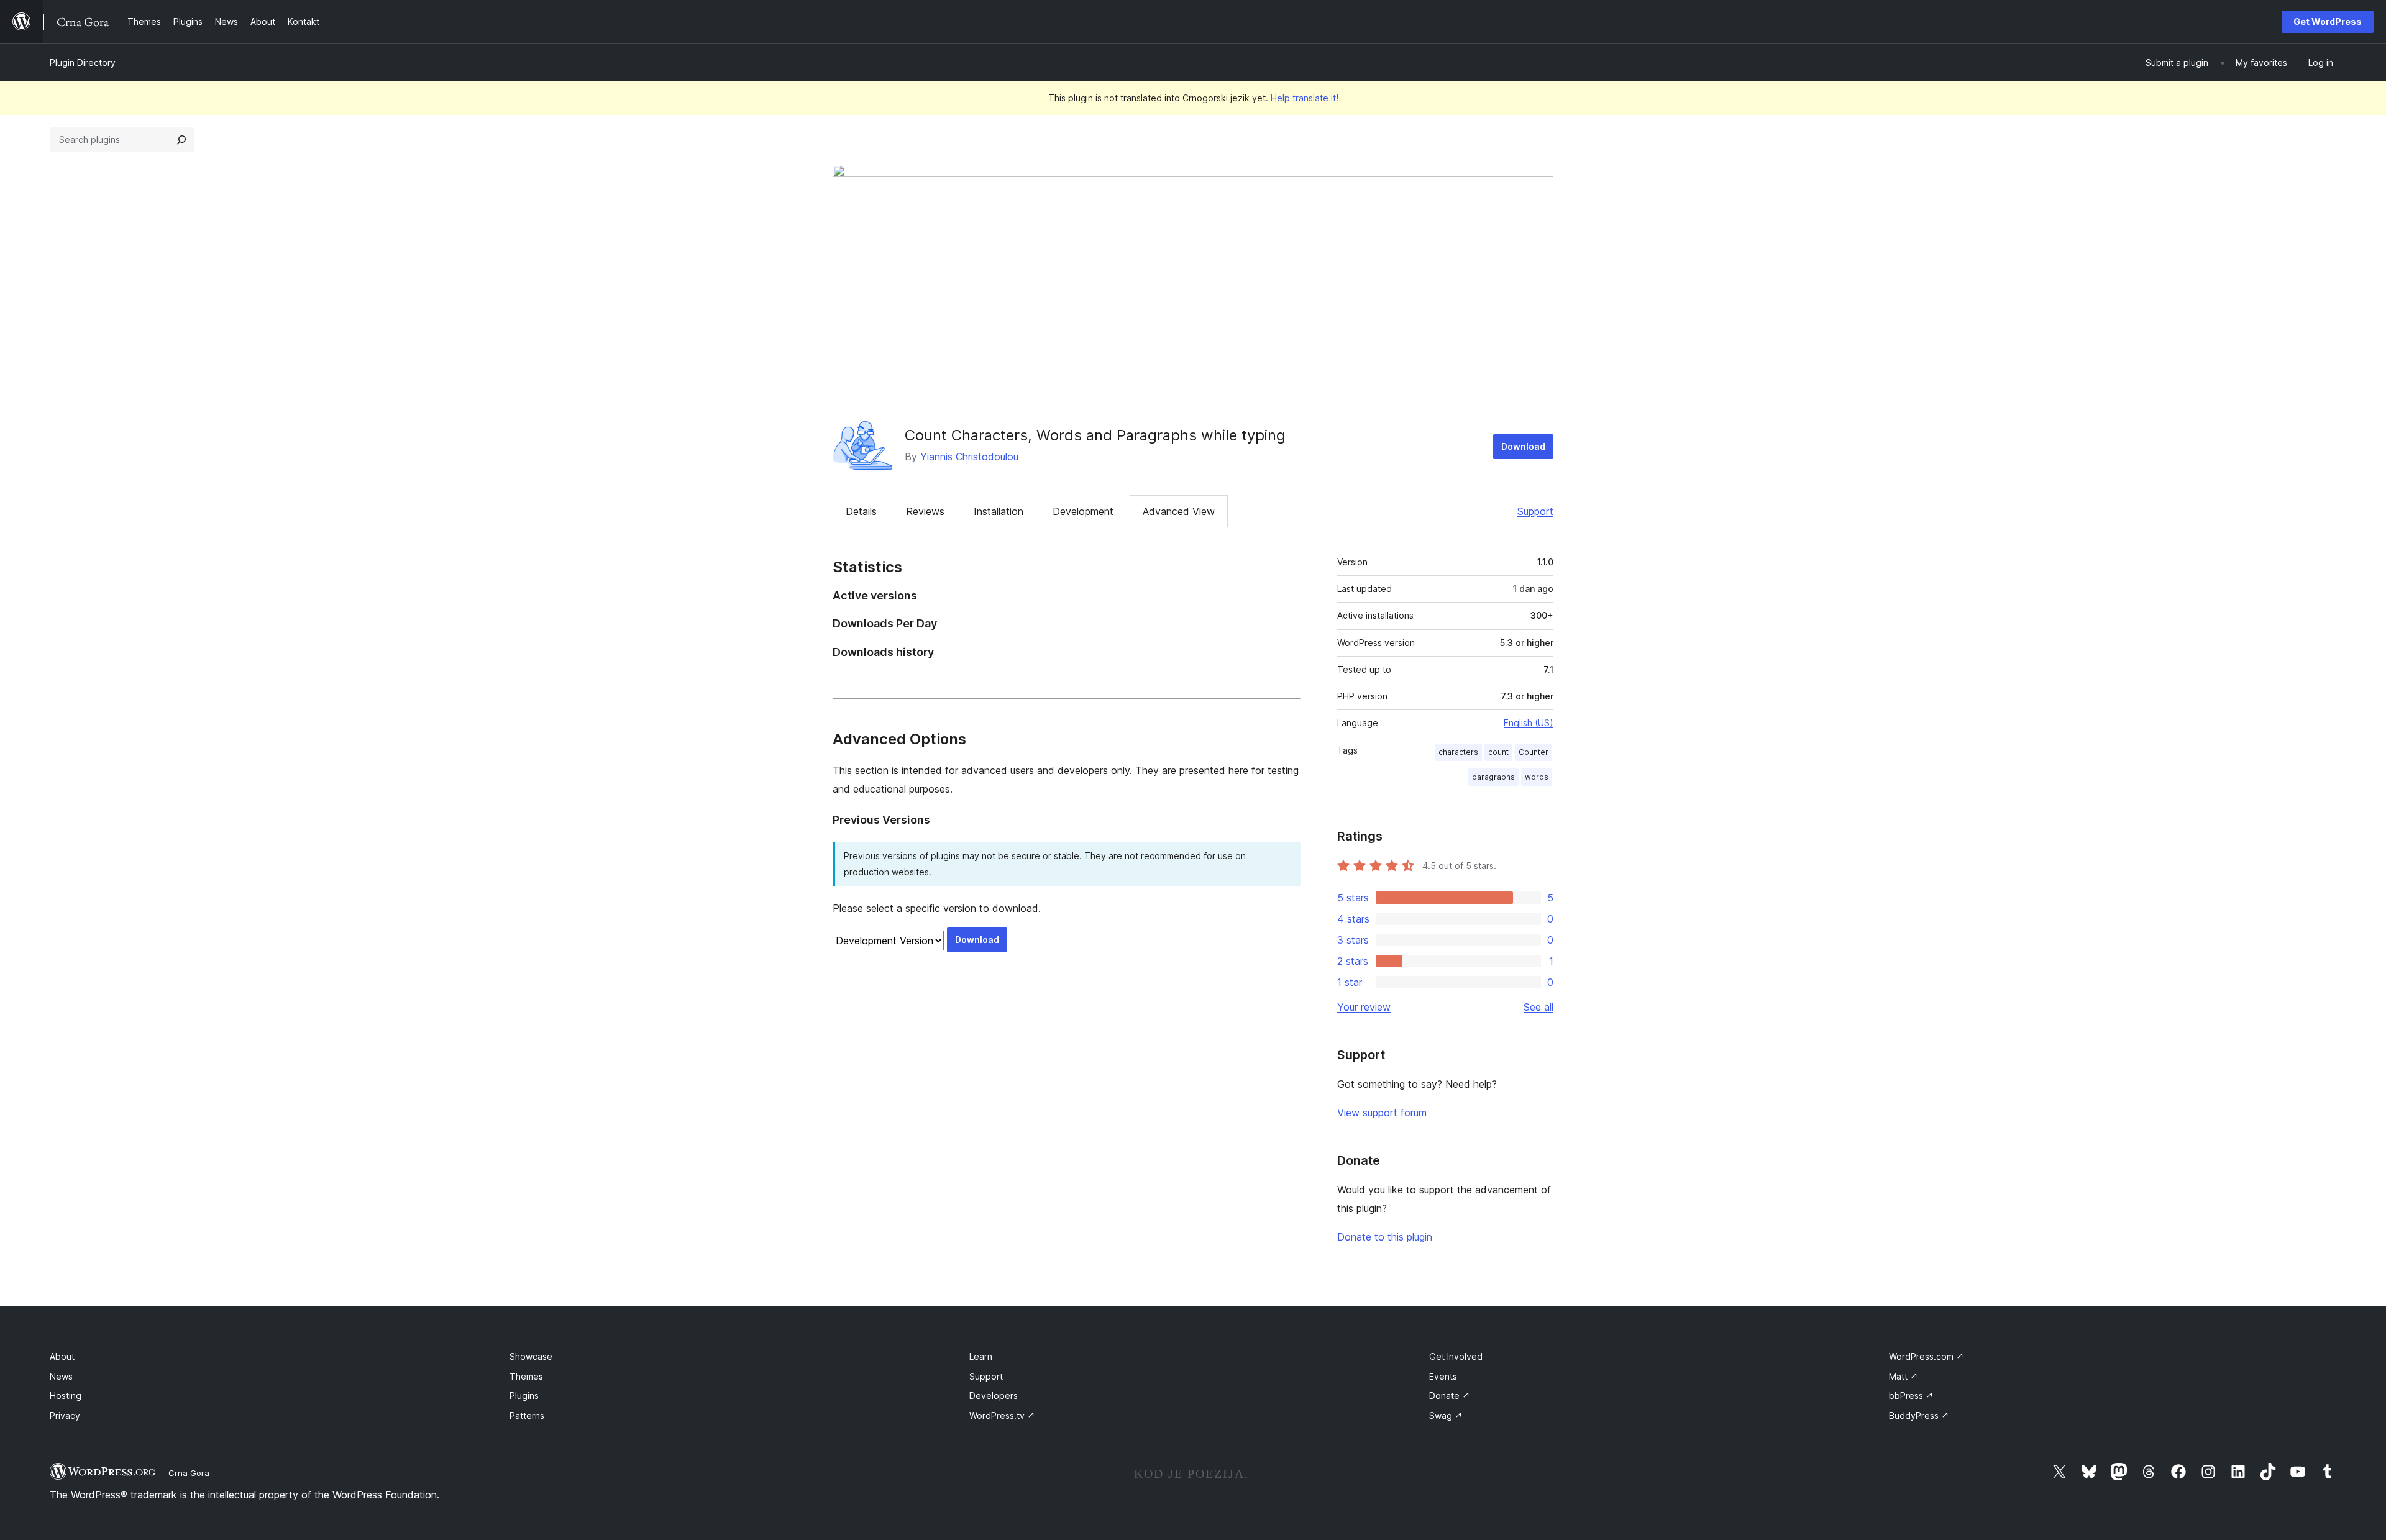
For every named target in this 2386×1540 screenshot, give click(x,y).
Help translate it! (1305, 98)
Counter (1534, 752)
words (1537, 777)
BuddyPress (1919, 1415)
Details (861, 511)
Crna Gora (189, 1473)
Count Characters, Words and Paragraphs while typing (1095, 435)
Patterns (527, 1415)
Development (1083, 511)
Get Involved (1456, 1356)
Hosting (66, 1396)
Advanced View (1179, 511)
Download (1523, 446)
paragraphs (1493, 777)
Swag (1446, 1415)
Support (1535, 511)
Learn (981, 1356)
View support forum (1382, 1113)
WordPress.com (1927, 1356)
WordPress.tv (1002, 1415)
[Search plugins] (181, 140)
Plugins (524, 1396)
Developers (994, 1396)
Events (1443, 1376)
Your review (1364, 1007)
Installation (999, 511)
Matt (1904, 1376)
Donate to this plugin (1385, 1237)
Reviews (925, 511)
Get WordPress (2328, 21)
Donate (1450, 1396)
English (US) (1529, 723)
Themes (526, 1376)
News (61, 1376)
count (1498, 752)
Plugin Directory (83, 62)
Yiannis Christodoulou (969, 457)
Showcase (531, 1356)
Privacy (65, 1415)
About (62, 1356)
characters (1458, 752)
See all (1538, 1007)
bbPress (1911, 1396)
